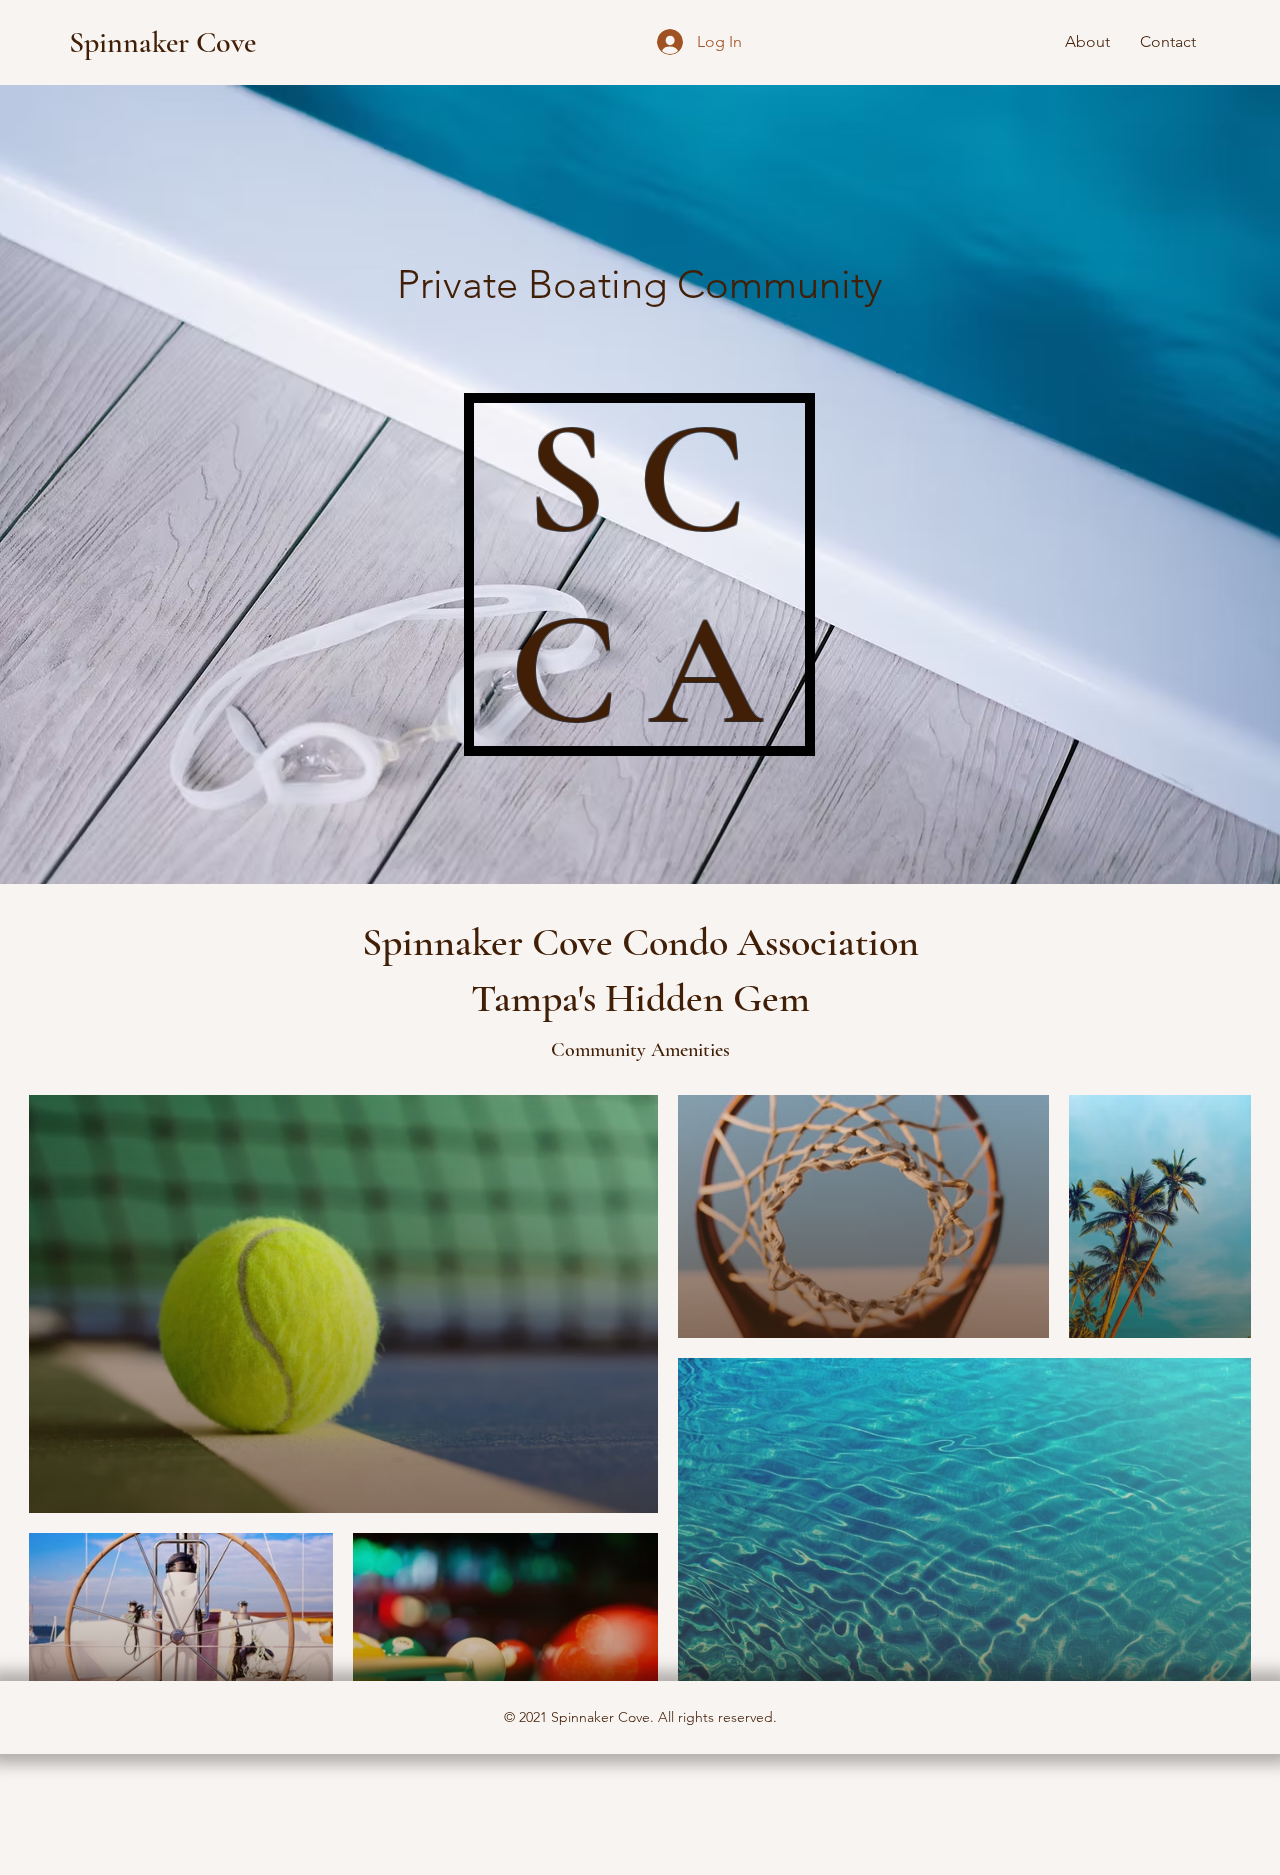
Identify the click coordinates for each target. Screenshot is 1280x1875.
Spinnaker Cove (162, 42)
